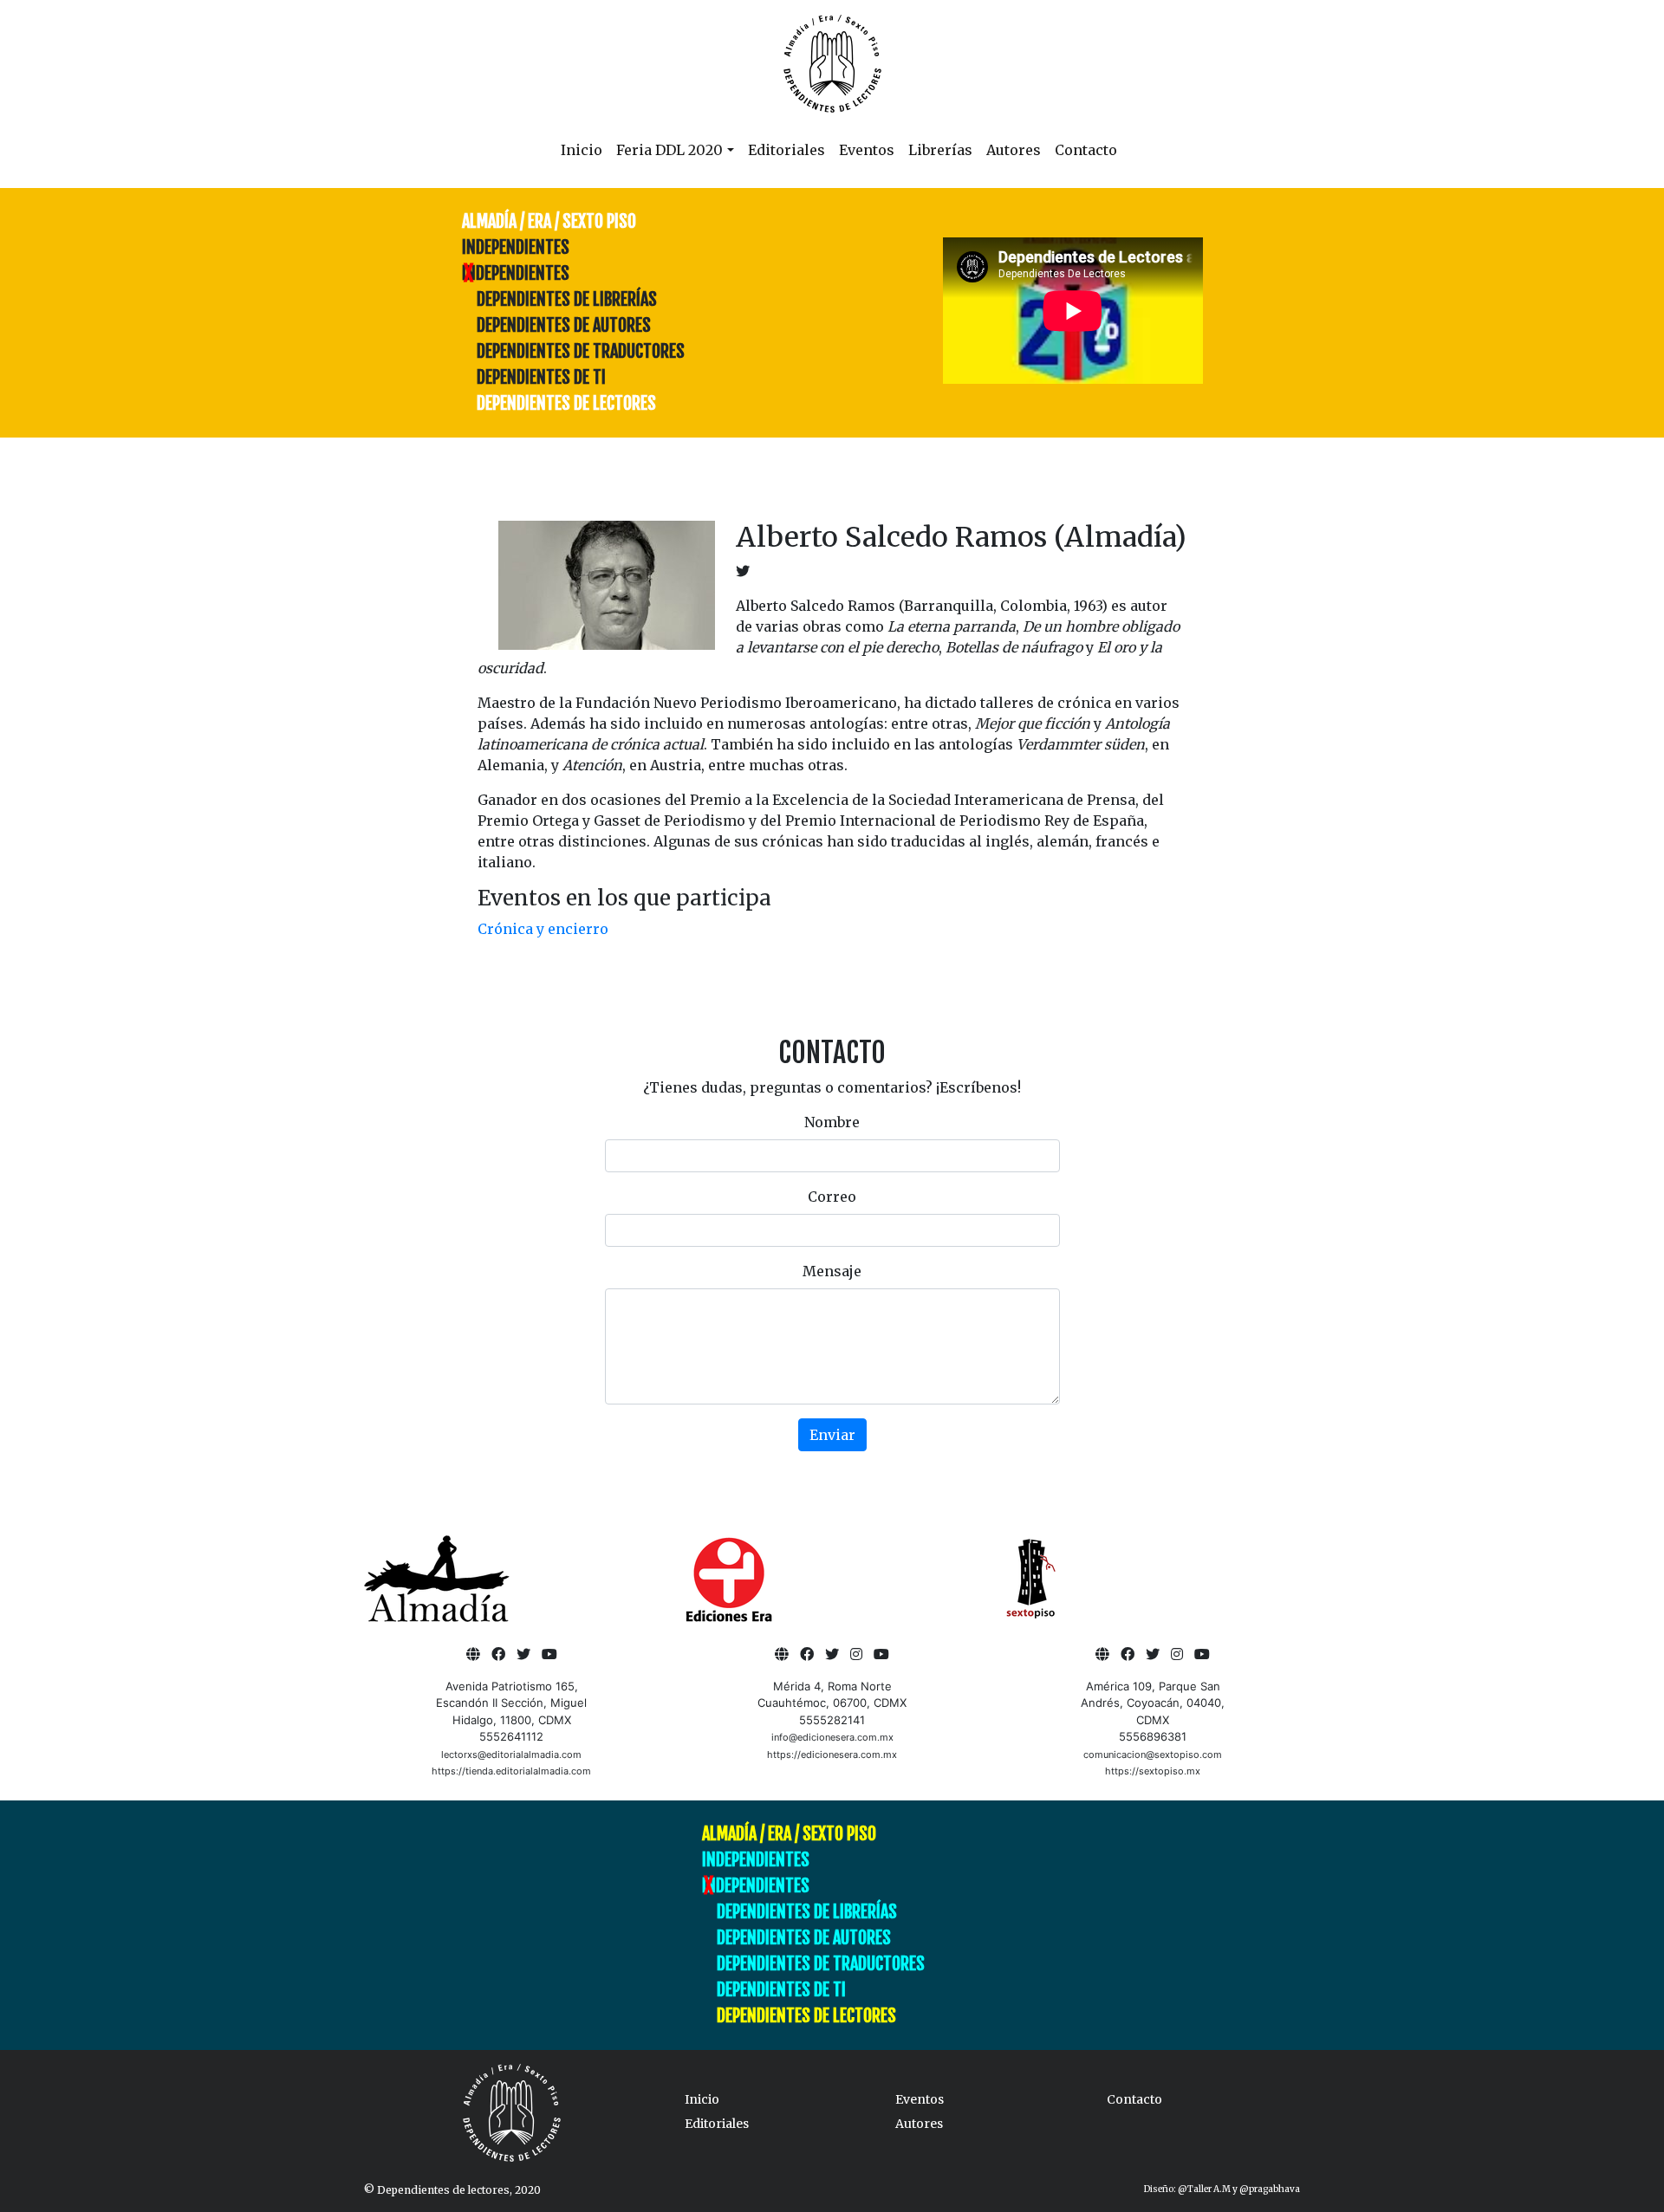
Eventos (867, 150)
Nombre (832, 1122)
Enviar (832, 1435)
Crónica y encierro (543, 929)
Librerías (940, 150)
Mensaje (832, 1271)
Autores (1014, 150)
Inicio (582, 150)
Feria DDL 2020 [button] (669, 150)
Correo (832, 1197)
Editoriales (786, 150)
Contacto (1086, 150)
